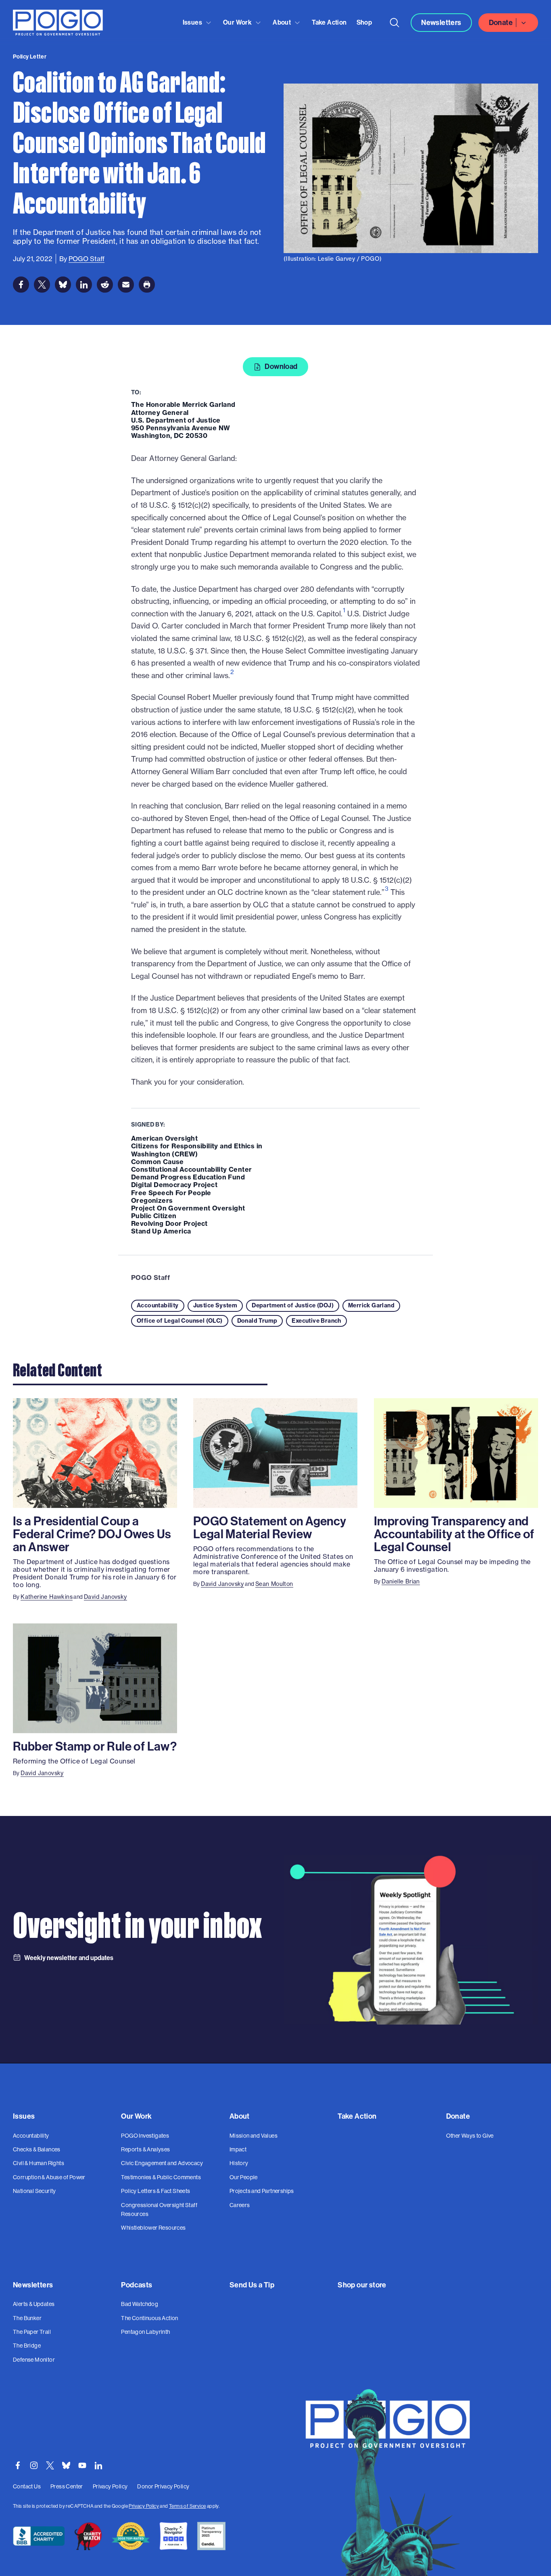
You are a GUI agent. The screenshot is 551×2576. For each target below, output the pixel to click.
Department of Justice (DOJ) (293, 1305)
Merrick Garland (371, 1305)
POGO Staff (150, 1278)
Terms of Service (187, 2506)
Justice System (215, 1305)
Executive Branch (316, 1321)
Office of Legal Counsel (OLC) (180, 1321)
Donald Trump (257, 1321)
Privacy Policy (144, 2506)
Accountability (158, 1305)
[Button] (394, 23)
